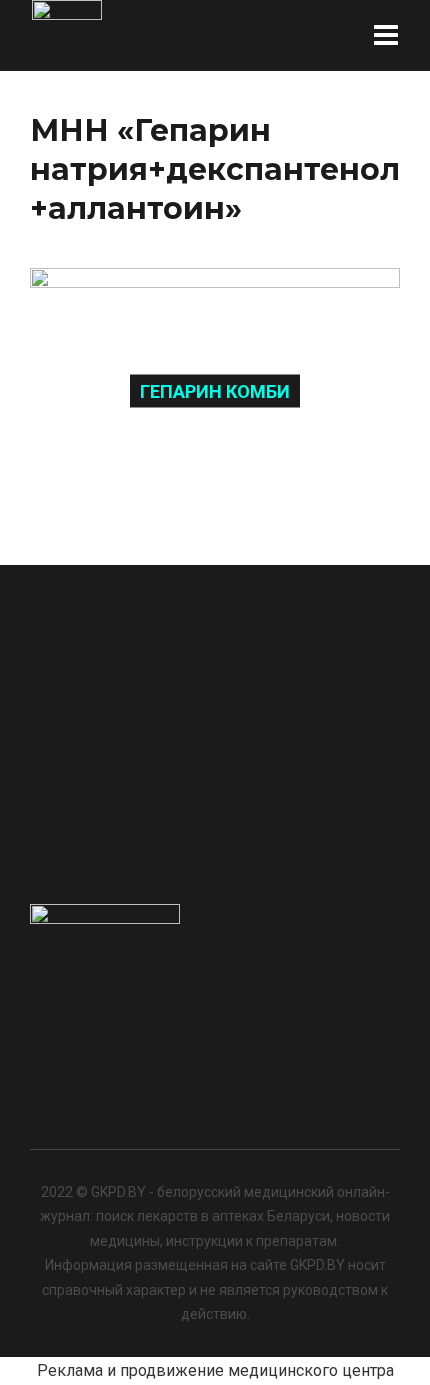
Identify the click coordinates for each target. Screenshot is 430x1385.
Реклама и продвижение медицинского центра (215, 1370)
